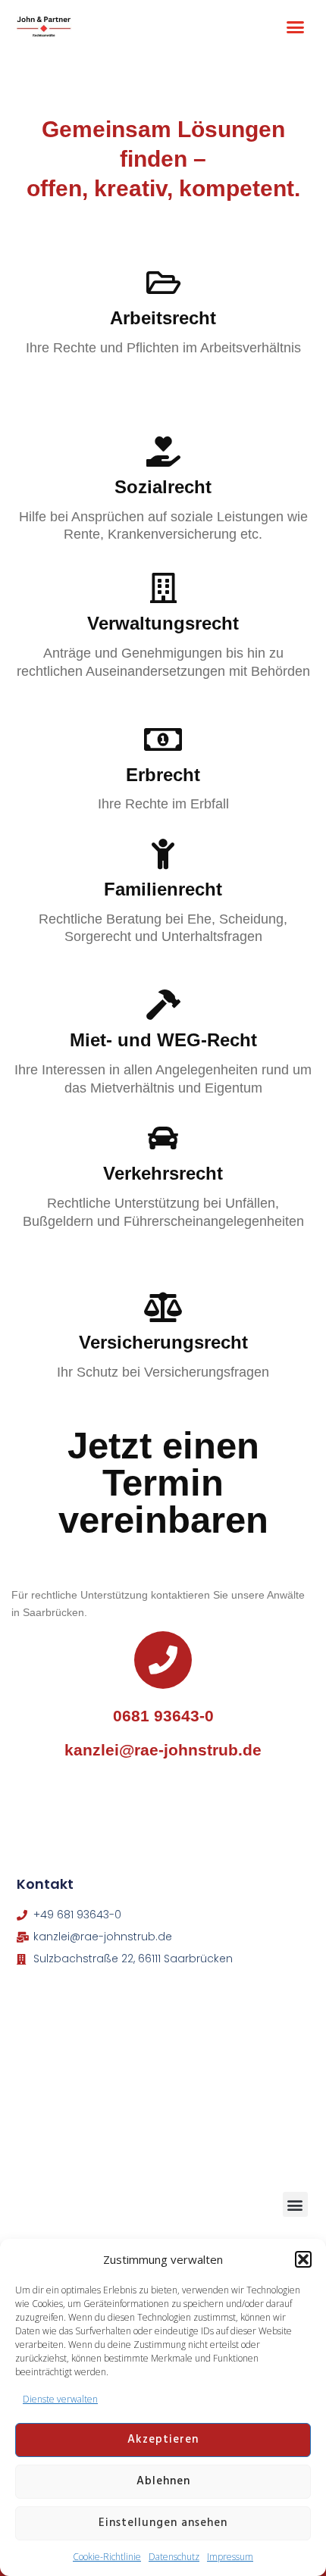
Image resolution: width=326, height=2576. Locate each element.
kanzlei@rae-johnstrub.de (163, 1750)
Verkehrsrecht (163, 1173)
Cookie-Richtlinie (107, 2557)
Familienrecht (163, 889)
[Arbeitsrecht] (163, 283)
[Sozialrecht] (163, 452)
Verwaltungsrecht (163, 623)
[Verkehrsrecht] (163, 1138)
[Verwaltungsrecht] (163, 588)
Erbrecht (163, 775)
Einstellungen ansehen (163, 2523)
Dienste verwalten (60, 2399)
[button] (303, 2259)
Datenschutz (174, 2557)
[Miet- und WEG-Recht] (163, 1005)
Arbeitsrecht (163, 318)
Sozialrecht (163, 487)
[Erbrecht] (163, 739)
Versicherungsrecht (163, 1342)
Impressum (230, 2557)
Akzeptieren (163, 2440)
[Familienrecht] (163, 854)
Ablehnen (163, 2481)
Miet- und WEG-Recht (163, 1040)
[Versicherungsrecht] (163, 1307)
